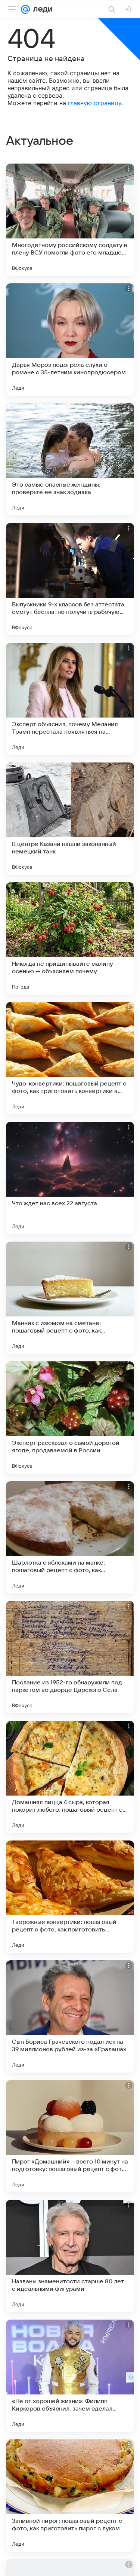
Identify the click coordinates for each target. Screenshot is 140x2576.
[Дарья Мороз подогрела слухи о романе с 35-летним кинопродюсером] (70, 339)
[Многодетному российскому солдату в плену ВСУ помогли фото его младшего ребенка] (70, 220)
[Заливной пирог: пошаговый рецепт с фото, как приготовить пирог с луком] (70, 2496)
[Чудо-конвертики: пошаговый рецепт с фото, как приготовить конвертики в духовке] (70, 1058)
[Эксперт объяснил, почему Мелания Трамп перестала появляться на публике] (70, 699)
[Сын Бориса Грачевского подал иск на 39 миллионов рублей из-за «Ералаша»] (70, 2016)
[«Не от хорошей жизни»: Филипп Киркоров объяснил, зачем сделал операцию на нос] (70, 2376)
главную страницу (95, 103)
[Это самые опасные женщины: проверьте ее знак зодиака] (70, 459)
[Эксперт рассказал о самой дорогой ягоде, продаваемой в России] (70, 1418)
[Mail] (25, 9)
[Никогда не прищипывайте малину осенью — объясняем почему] (70, 938)
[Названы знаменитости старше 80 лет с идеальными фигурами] (70, 2256)
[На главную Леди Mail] (41, 9)
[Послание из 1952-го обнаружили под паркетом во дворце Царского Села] (70, 1657)
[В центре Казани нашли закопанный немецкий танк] (70, 819)
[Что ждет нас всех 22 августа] (70, 1178)
